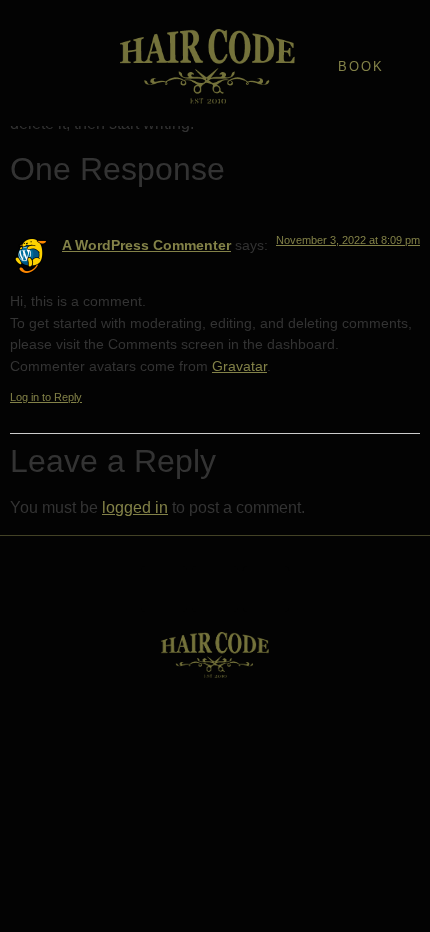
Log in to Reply (46, 397)
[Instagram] (266, 589)
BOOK (361, 66)
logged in (135, 507)
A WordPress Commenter (146, 245)
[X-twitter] (215, 589)
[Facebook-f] (164, 589)
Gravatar (239, 366)
